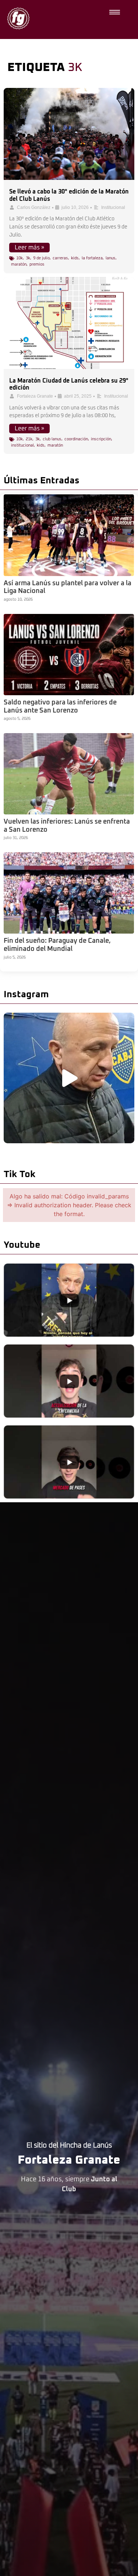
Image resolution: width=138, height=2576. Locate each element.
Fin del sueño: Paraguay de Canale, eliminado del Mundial (57, 945)
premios (37, 264)
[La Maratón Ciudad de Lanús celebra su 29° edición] (69, 323)
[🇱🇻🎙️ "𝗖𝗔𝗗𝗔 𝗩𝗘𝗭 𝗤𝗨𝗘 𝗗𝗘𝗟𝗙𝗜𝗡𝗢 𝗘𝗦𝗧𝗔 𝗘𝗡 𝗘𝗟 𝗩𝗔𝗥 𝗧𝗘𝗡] (69, 1078)
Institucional (113, 207)
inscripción (101, 439)
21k (29, 439)
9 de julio (41, 258)
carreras (60, 258)
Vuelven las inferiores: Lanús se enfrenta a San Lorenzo (67, 826)
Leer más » (29, 248)
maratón (19, 264)
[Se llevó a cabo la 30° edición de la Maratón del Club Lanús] (69, 134)
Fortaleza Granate (35, 396)
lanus (111, 258)
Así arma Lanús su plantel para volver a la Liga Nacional (68, 587)
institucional (22, 445)
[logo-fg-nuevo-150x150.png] (18, 18)
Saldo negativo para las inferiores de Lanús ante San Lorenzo (60, 707)
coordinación (76, 439)
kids (75, 258)
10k (20, 258)
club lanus (52, 439)
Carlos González (34, 207)
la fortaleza (92, 258)
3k (28, 258)
